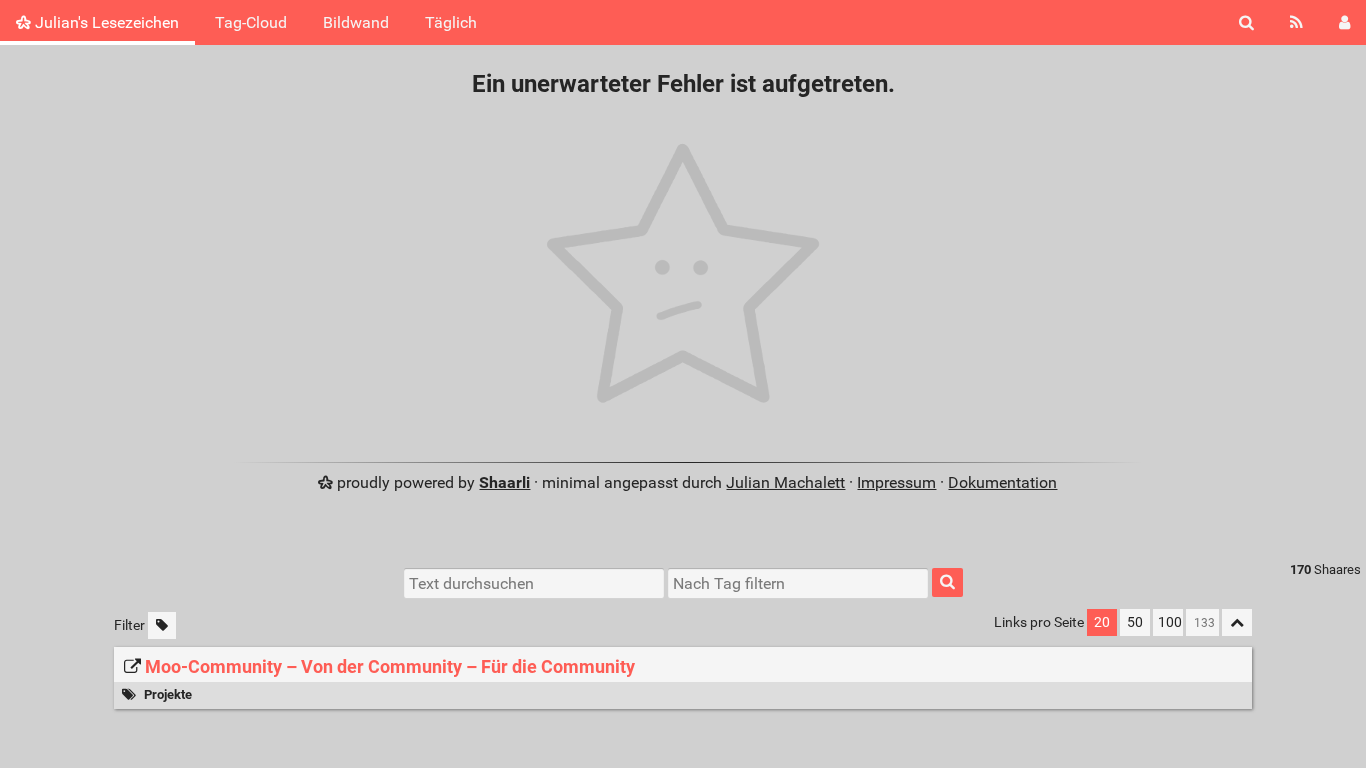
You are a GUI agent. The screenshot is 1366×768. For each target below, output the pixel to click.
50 (1135, 622)
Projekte (168, 694)
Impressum (896, 482)
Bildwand (356, 22)
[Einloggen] (1344, 22)
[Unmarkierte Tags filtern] (162, 625)
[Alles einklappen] (1237, 622)
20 (1102, 622)
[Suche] (1246, 22)
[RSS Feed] (1296, 22)
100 (1170, 622)
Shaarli (504, 482)
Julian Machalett (785, 482)
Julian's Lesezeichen (105, 22)
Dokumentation (1002, 482)
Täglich (451, 22)
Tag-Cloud (251, 22)
